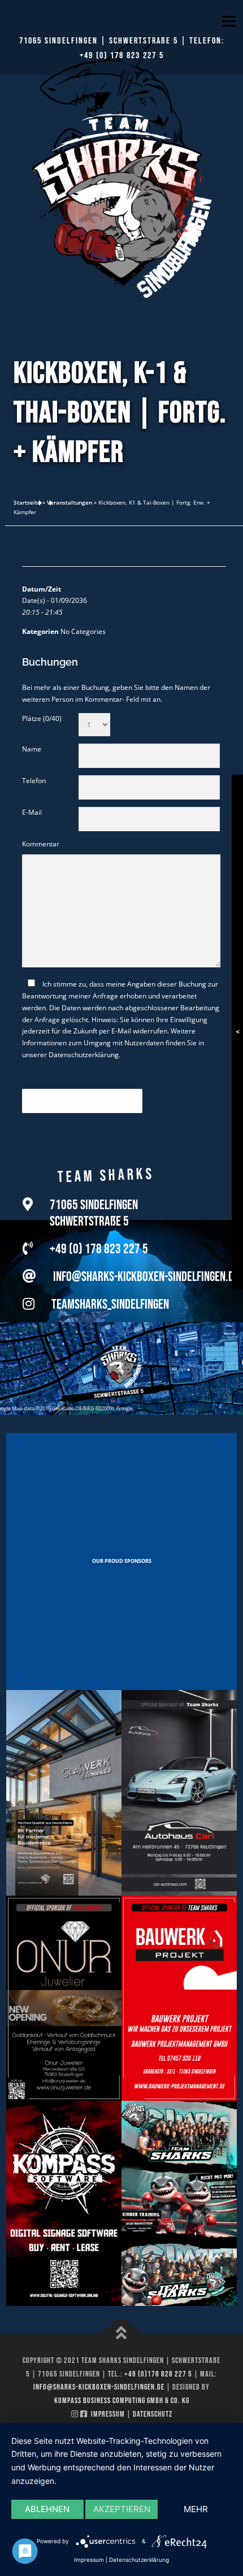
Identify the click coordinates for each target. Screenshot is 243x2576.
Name (32, 749)
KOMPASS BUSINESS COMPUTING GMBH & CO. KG (122, 2401)
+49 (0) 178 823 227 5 (122, 56)
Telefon (34, 781)
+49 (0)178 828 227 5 (158, 2374)
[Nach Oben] (122, 2334)
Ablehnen (47, 2509)
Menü (228, 21)
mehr (196, 2509)
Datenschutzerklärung (84, 1055)
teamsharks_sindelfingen (110, 1304)
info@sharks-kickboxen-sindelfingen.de (146, 1277)
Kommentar (41, 844)
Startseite (27, 502)
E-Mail (32, 812)
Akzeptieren (122, 2509)
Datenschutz (153, 2414)
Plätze (42, 718)
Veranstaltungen (70, 502)
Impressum (108, 2414)
